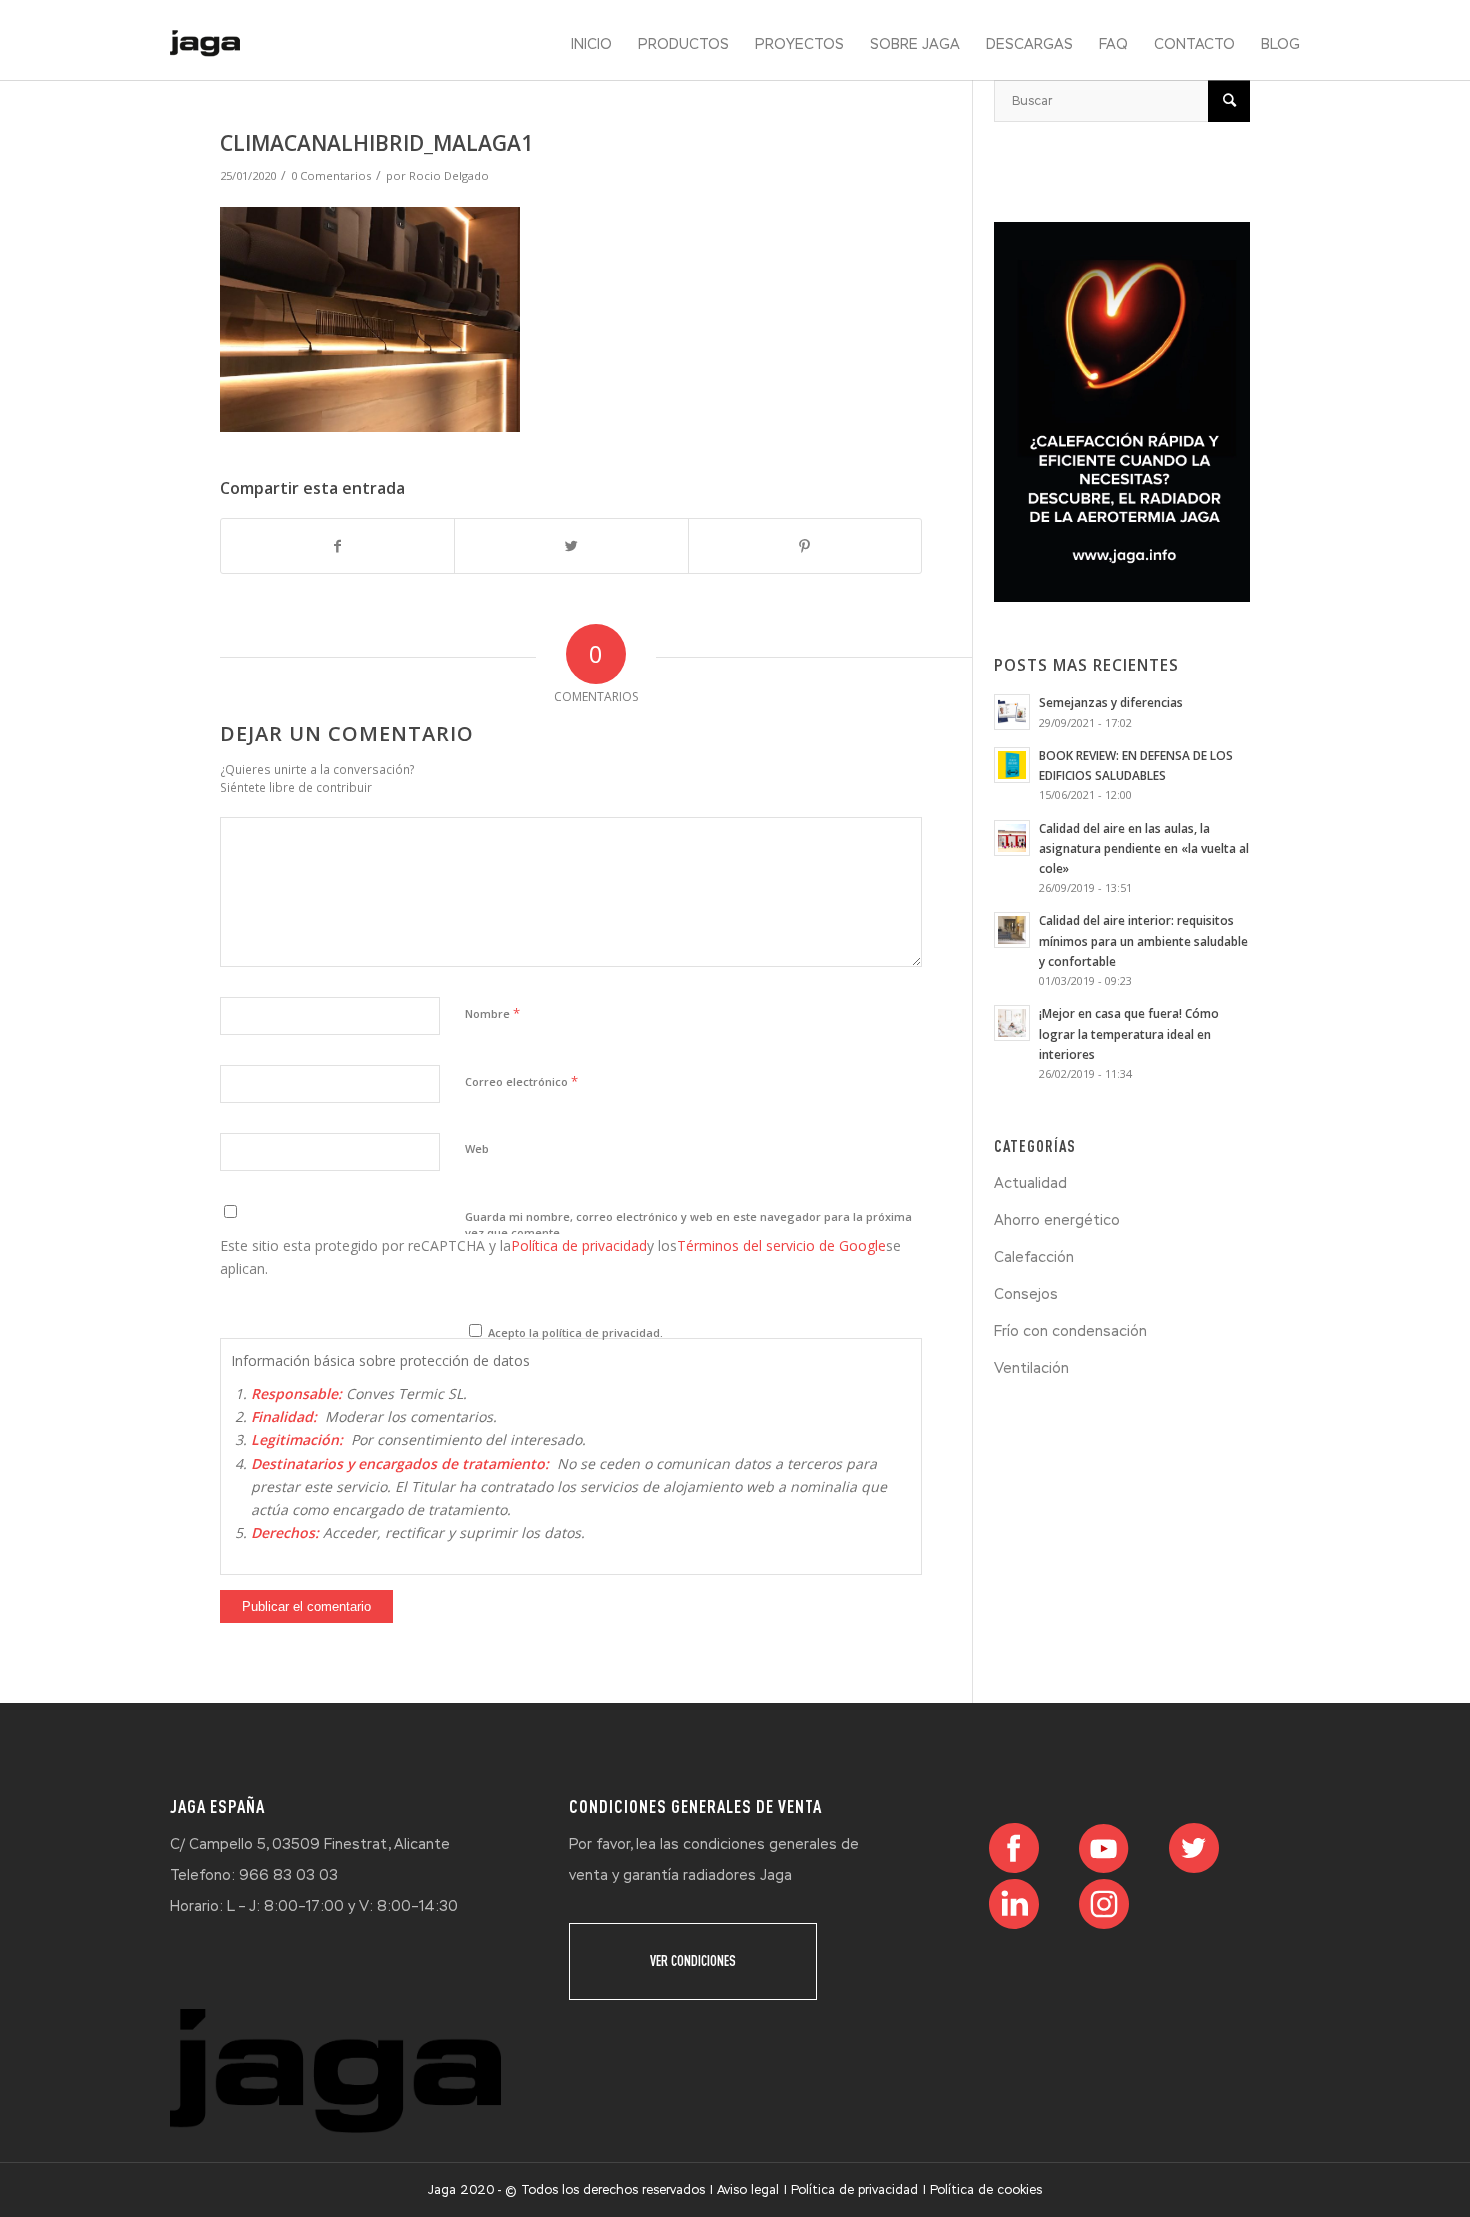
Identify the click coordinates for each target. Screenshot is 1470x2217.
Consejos (1026, 1294)
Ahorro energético (1057, 1220)
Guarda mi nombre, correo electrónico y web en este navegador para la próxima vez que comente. (688, 1225)
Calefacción (1034, 1257)
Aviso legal (748, 2190)
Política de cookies (986, 2190)
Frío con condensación (1070, 1331)
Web (477, 1148)
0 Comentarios (331, 175)
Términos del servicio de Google (781, 1245)
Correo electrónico (521, 1081)
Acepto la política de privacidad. (574, 1332)
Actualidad (1030, 1183)
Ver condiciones (693, 1961)
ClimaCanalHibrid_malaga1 (376, 143)
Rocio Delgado (449, 175)
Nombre (492, 1013)
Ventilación (1031, 1368)
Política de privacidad (579, 1245)
